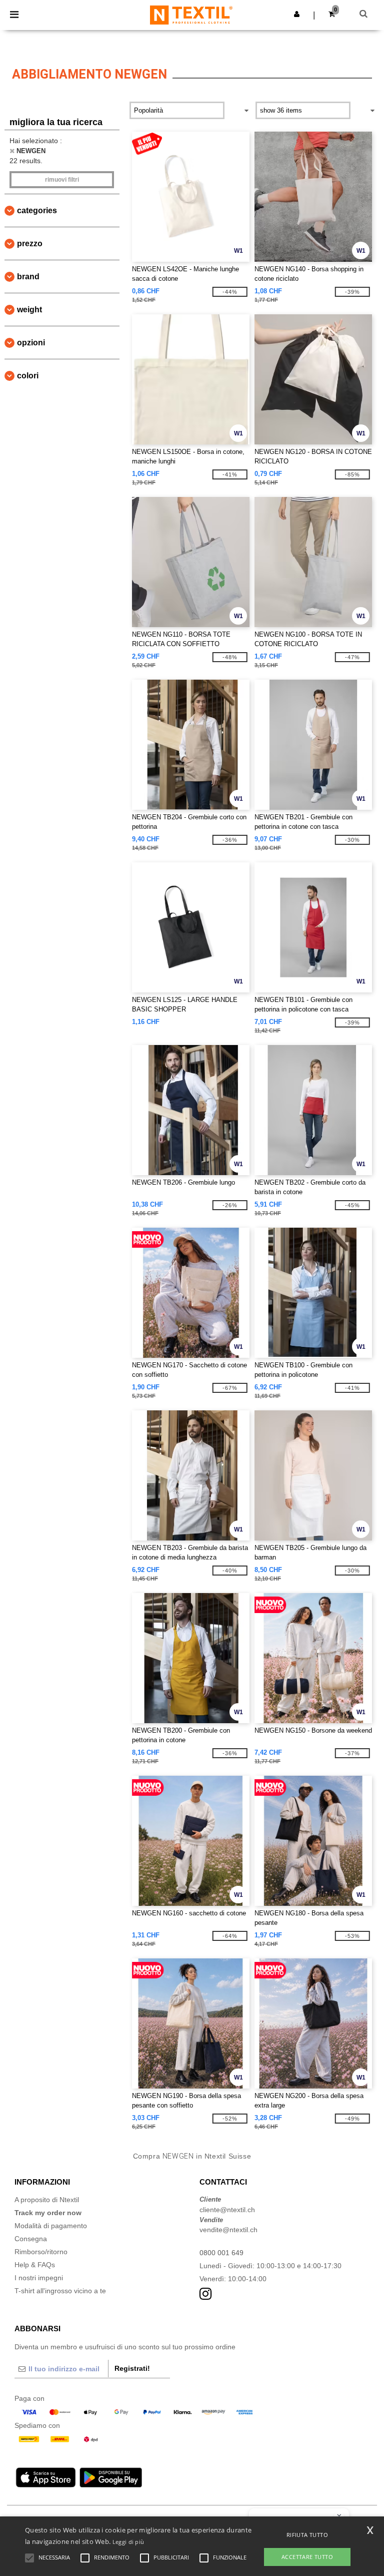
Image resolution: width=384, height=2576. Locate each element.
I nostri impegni (39, 2278)
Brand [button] (28, 277)
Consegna (31, 2239)
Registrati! (132, 2368)
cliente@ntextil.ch (227, 2210)
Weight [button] (29, 310)
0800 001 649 (221, 2253)
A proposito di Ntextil (47, 2200)
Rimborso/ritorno (41, 2252)
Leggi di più (128, 2542)
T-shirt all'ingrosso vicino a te (60, 2291)
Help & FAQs (35, 2265)
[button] (297, 14)
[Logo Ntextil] (191, 15)
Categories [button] (37, 210)
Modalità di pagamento (51, 2226)
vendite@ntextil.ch (228, 2230)
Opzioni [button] (31, 343)
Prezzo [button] (30, 243)
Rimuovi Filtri (62, 180)
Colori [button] (28, 376)
